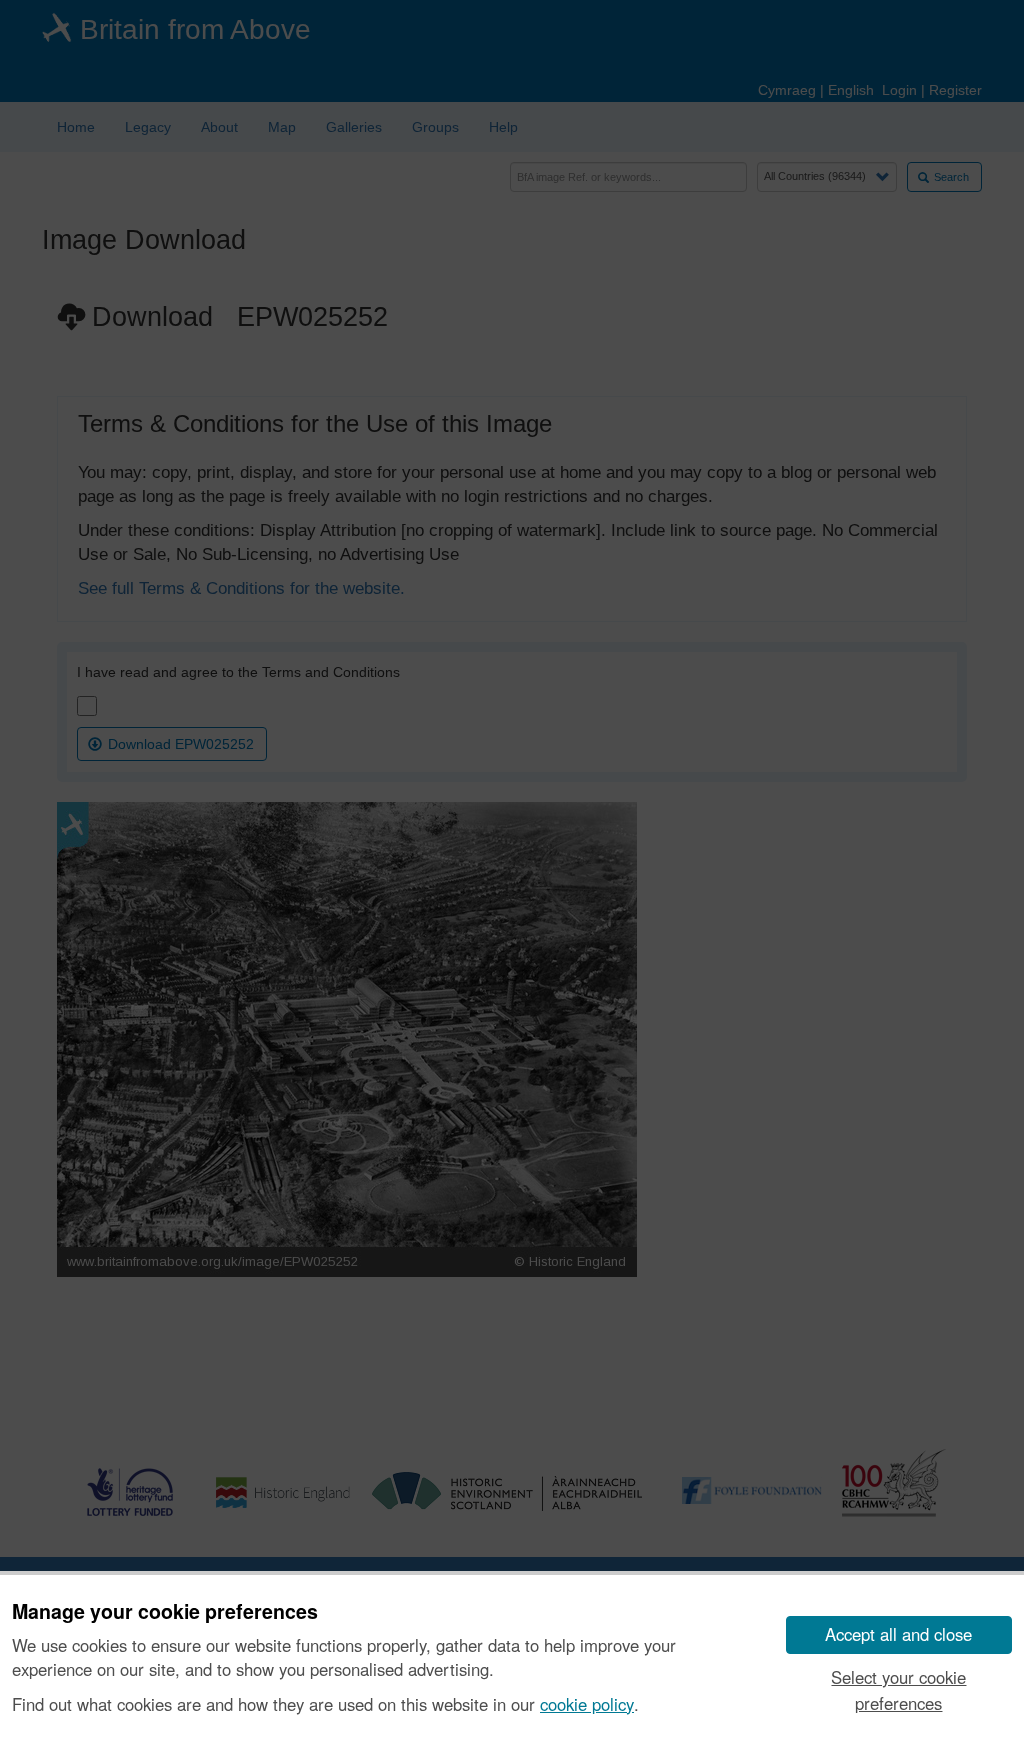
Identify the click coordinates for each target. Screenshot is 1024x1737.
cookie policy (587, 1704)
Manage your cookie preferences (165, 1612)
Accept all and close (898, 1634)
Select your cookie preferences (898, 1689)
